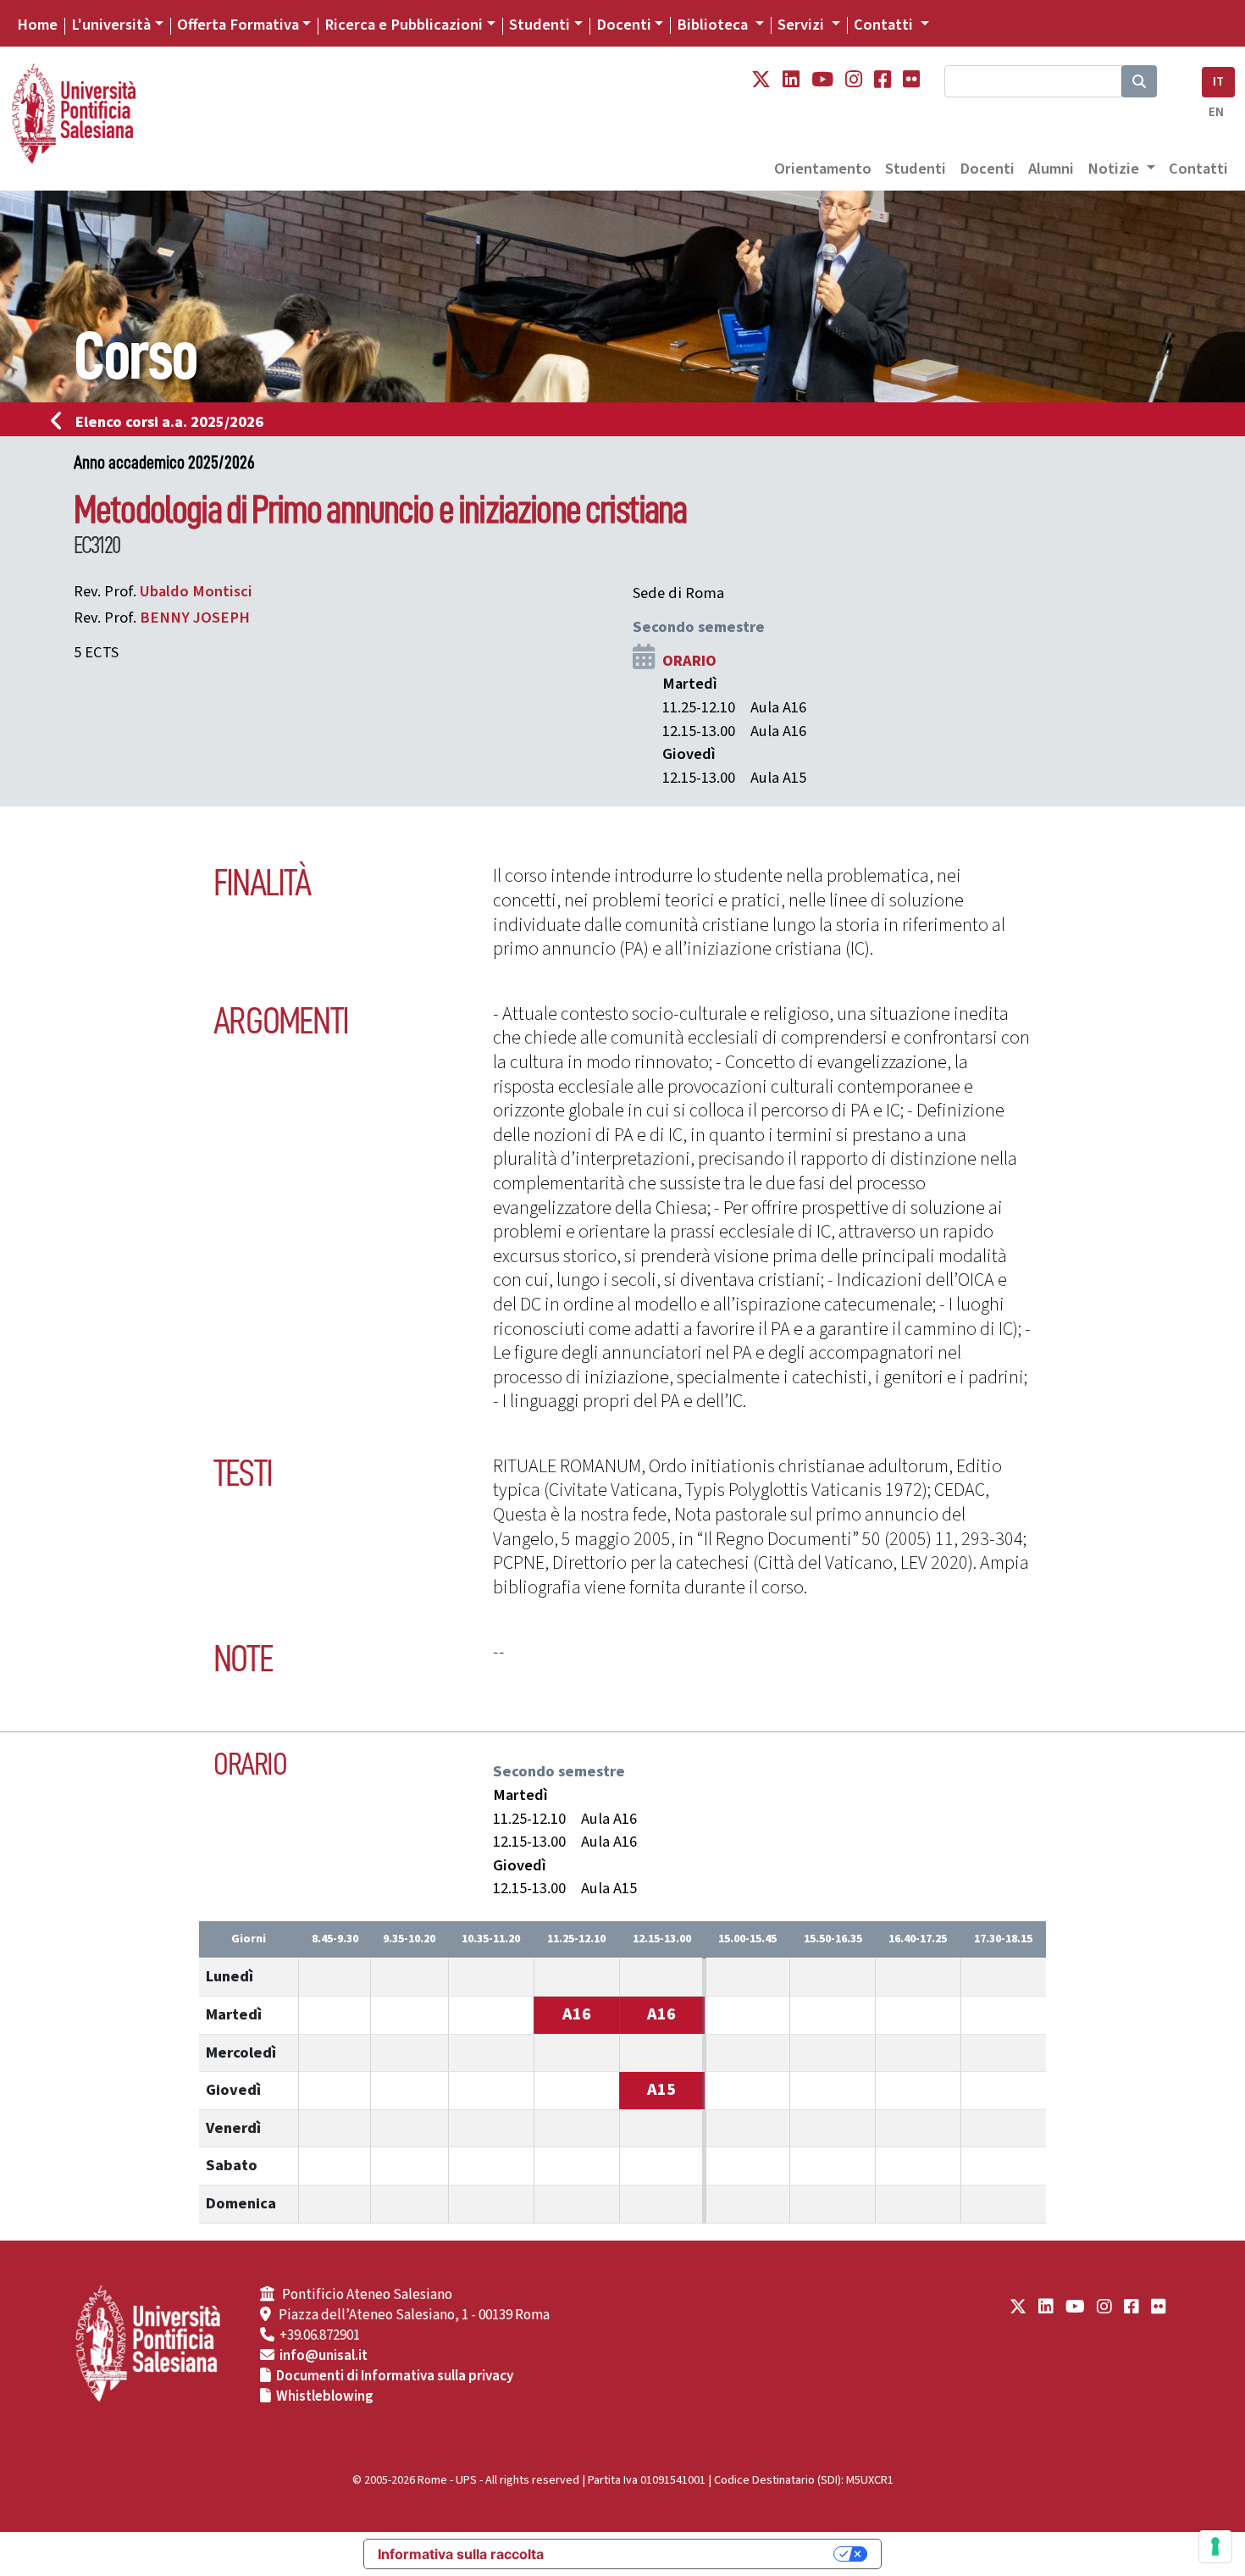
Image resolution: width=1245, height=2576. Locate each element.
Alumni (1051, 169)
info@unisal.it (324, 2356)
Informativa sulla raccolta (461, 2554)
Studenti (539, 25)
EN (1216, 112)
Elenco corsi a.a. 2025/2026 (169, 422)
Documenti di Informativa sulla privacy (395, 2376)
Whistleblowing (325, 2396)
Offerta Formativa (238, 25)
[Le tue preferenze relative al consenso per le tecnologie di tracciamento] (1215, 2546)
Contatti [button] (885, 25)
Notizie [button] (1115, 169)
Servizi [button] (802, 25)
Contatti (1198, 169)
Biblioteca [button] (714, 25)
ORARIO (689, 661)
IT (1218, 82)
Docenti (624, 25)
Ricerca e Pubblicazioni (404, 25)
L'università (111, 25)
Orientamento (823, 169)
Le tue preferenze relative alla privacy (697, 2554)
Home (37, 25)
